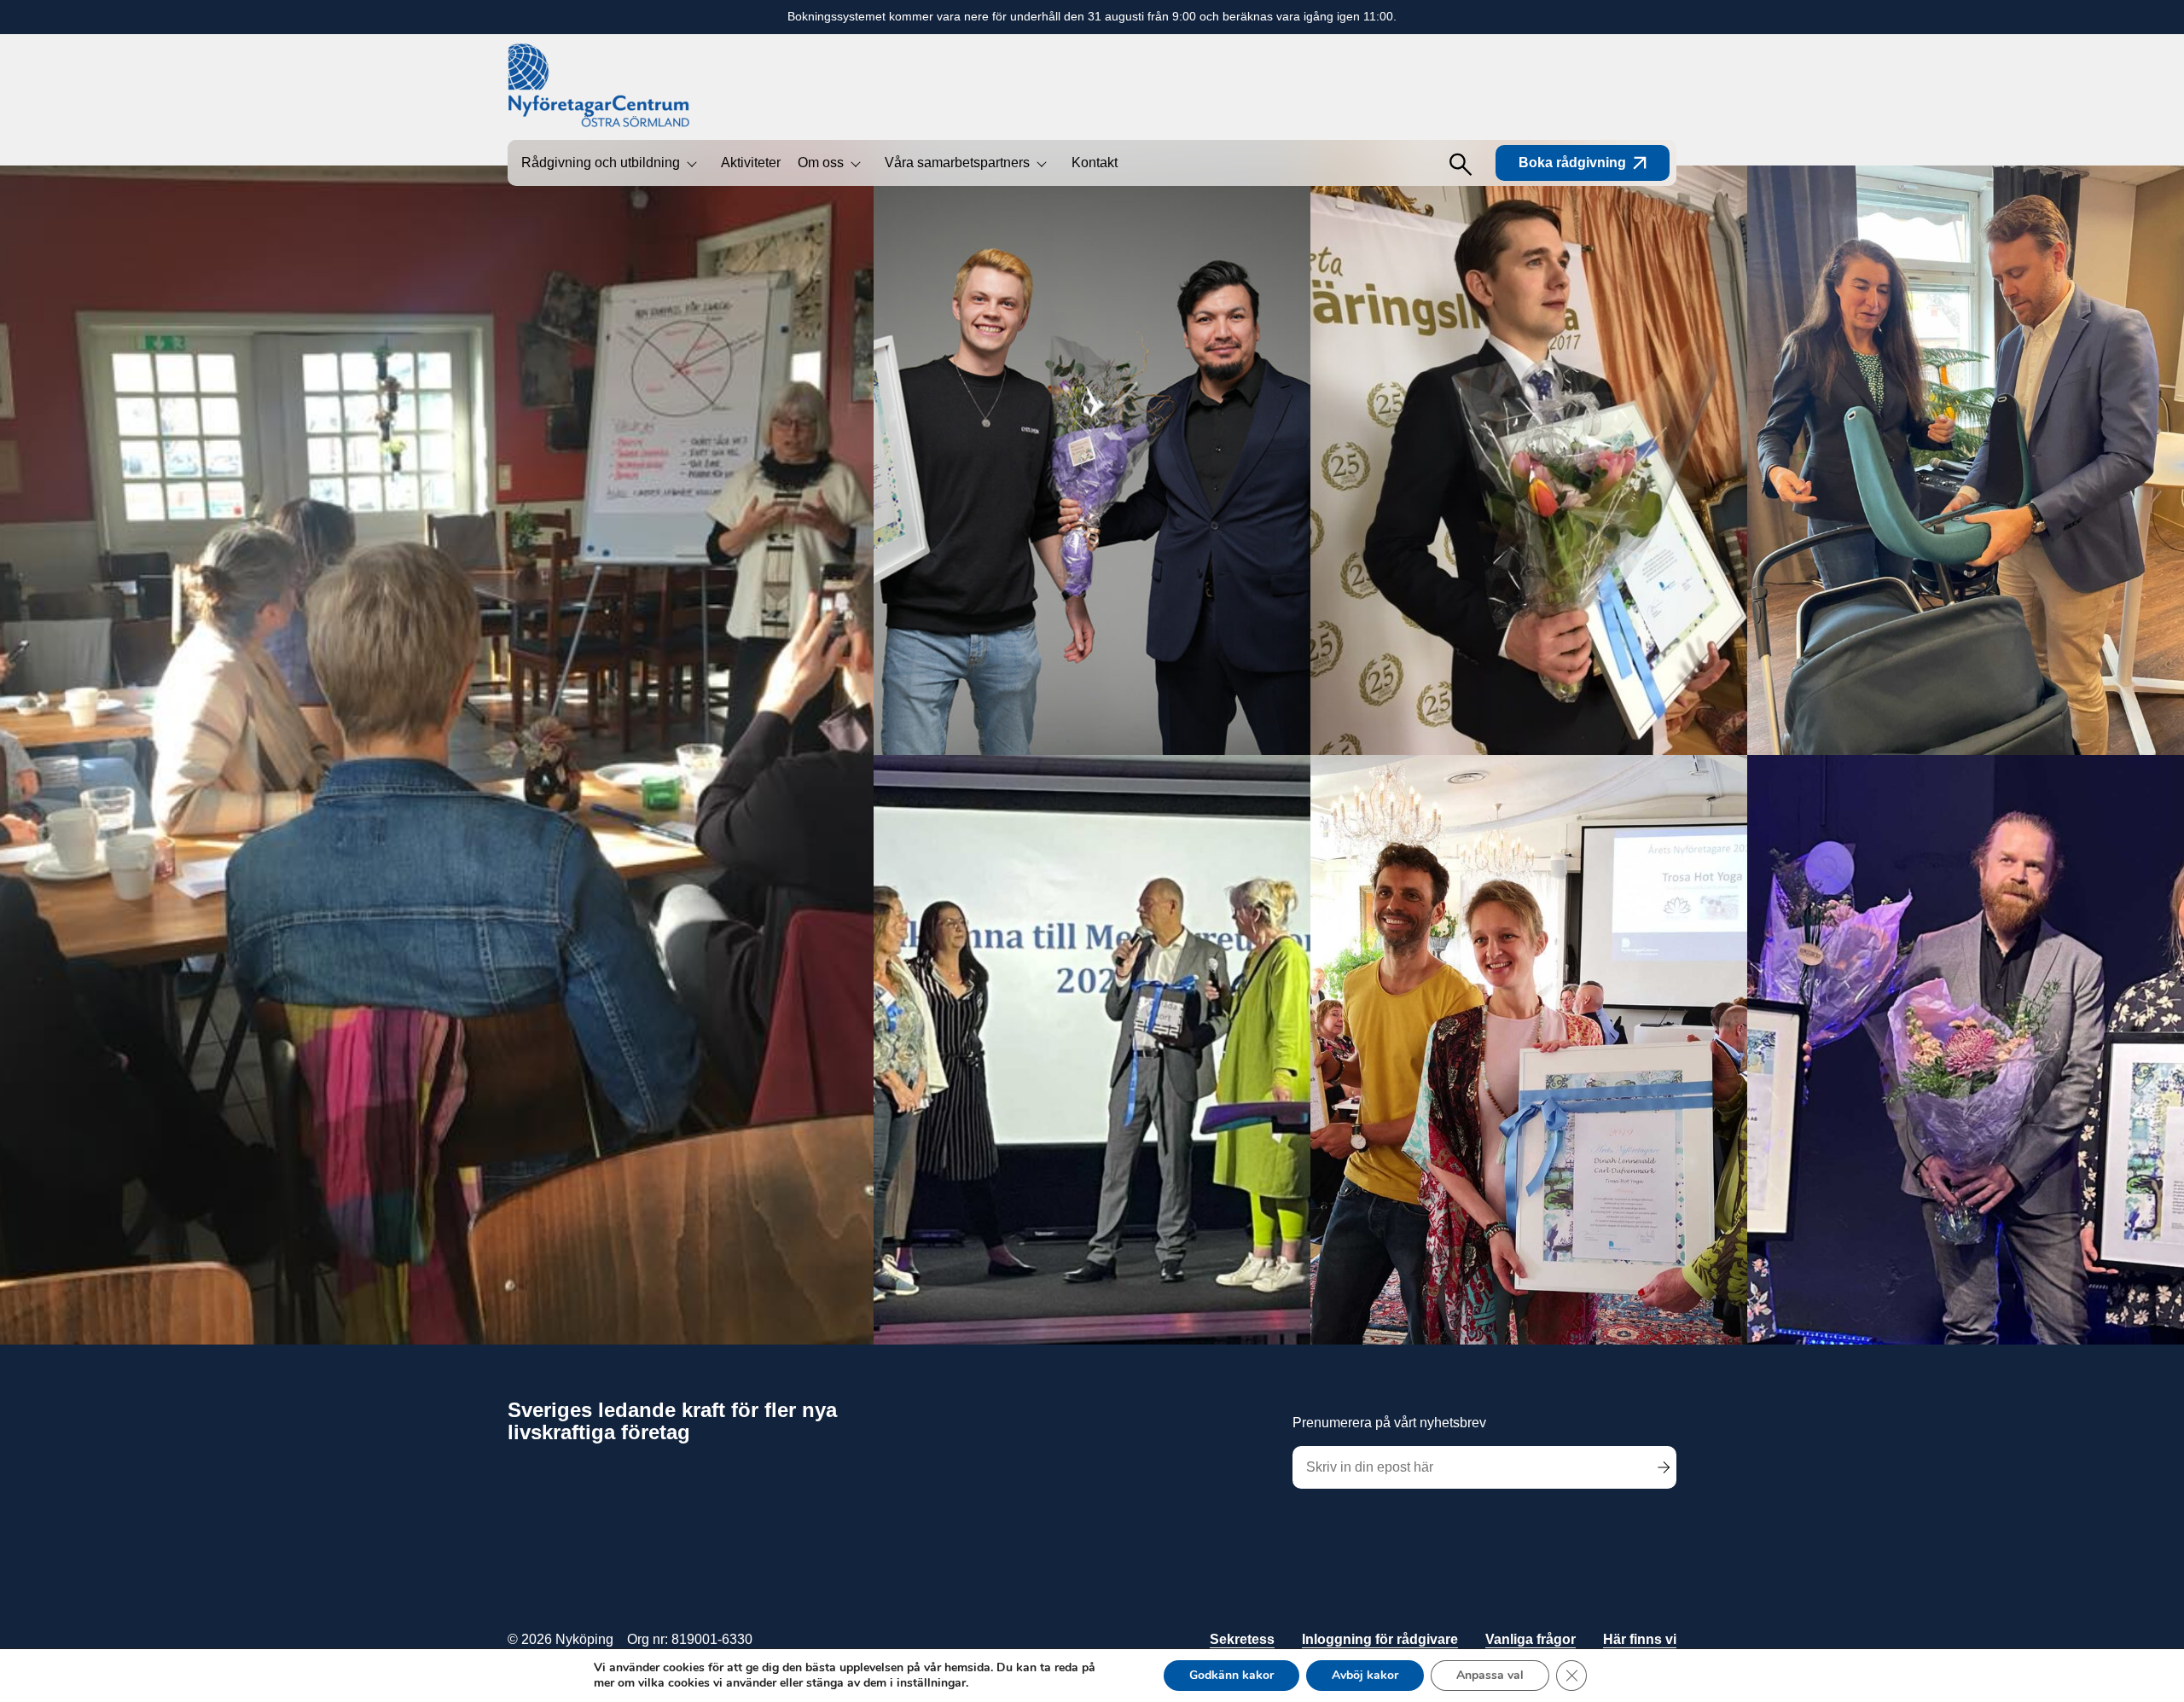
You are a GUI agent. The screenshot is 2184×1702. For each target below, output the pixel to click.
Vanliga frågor (1531, 1639)
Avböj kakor (1365, 1675)
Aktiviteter (751, 163)
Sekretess (1242, 1639)
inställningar (931, 1683)
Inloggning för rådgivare (1380, 1639)
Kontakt (1095, 163)
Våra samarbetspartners (957, 163)
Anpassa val (1490, 1675)
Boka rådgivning (1572, 163)
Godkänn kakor (1231, 1675)
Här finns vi (1640, 1639)
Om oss (821, 163)
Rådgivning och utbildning (601, 163)
